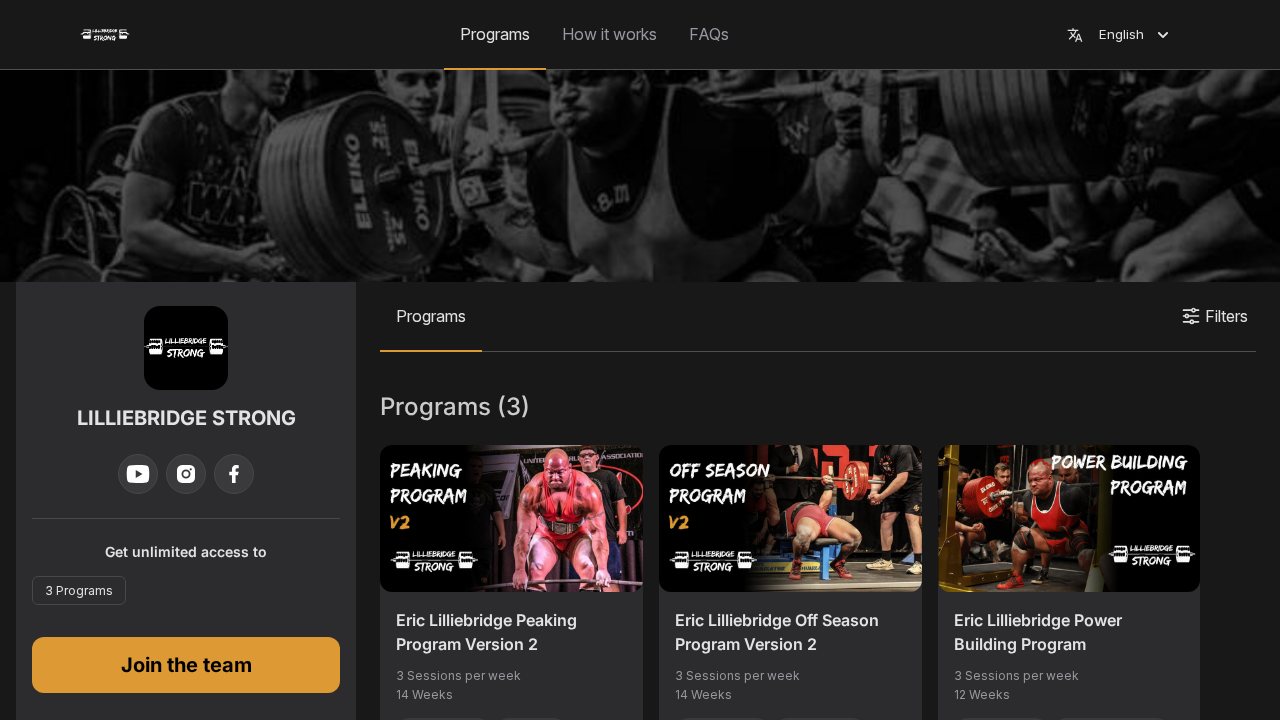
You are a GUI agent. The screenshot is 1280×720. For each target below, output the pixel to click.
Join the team (186, 665)
